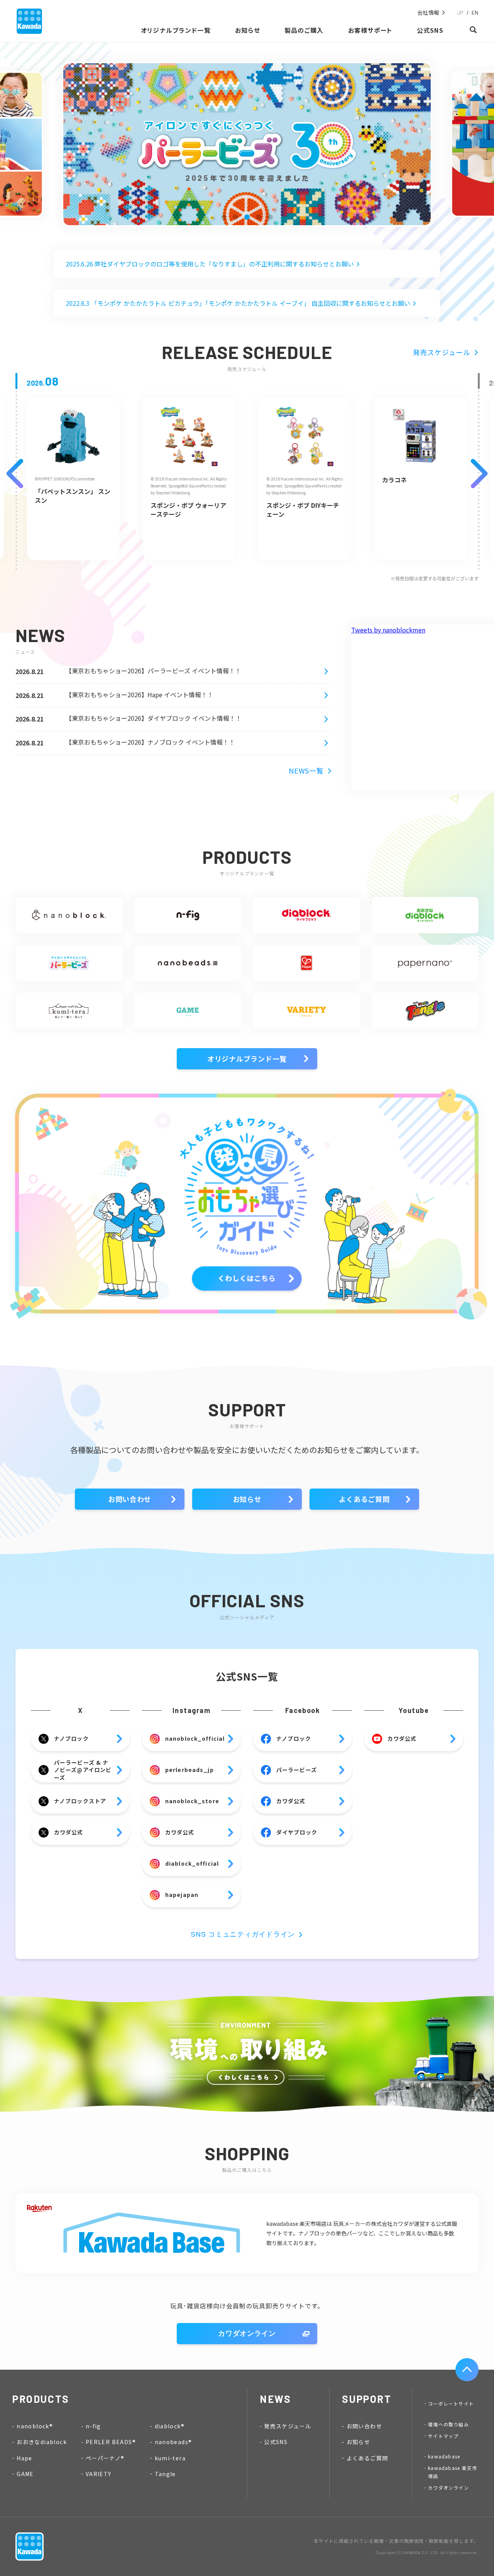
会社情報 (428, 13)
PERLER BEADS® (111, 2442)
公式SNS (276, 2442)
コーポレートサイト (451, 2403)
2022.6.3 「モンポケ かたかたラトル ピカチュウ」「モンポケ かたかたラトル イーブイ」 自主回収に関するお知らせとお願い (238, 303)
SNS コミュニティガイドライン (243, 1934)
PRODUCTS (41, 2399)
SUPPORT (367, 2399)
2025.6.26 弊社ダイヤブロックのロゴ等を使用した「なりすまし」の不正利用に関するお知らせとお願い (210, 264)
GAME (25, 2474)
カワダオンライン (247, 2333)
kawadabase (444, 2456)
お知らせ (247, 1499)
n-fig (93, 2426)
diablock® (170, 2426)
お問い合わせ (130, 1499)
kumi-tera (170, 2458)
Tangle (165, 2474)
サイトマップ (443, 2436)
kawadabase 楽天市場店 (453, 2472)
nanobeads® (173, 2442)
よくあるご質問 (364, 1499)
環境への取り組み (448, 2424)
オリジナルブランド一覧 (247, 1059)
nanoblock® (35, 2426)
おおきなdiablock (42, 2442)
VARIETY (99, 2474)
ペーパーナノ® (105, 2458)
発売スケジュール (442, 352)
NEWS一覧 (306, 770)
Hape (25, 2458)
